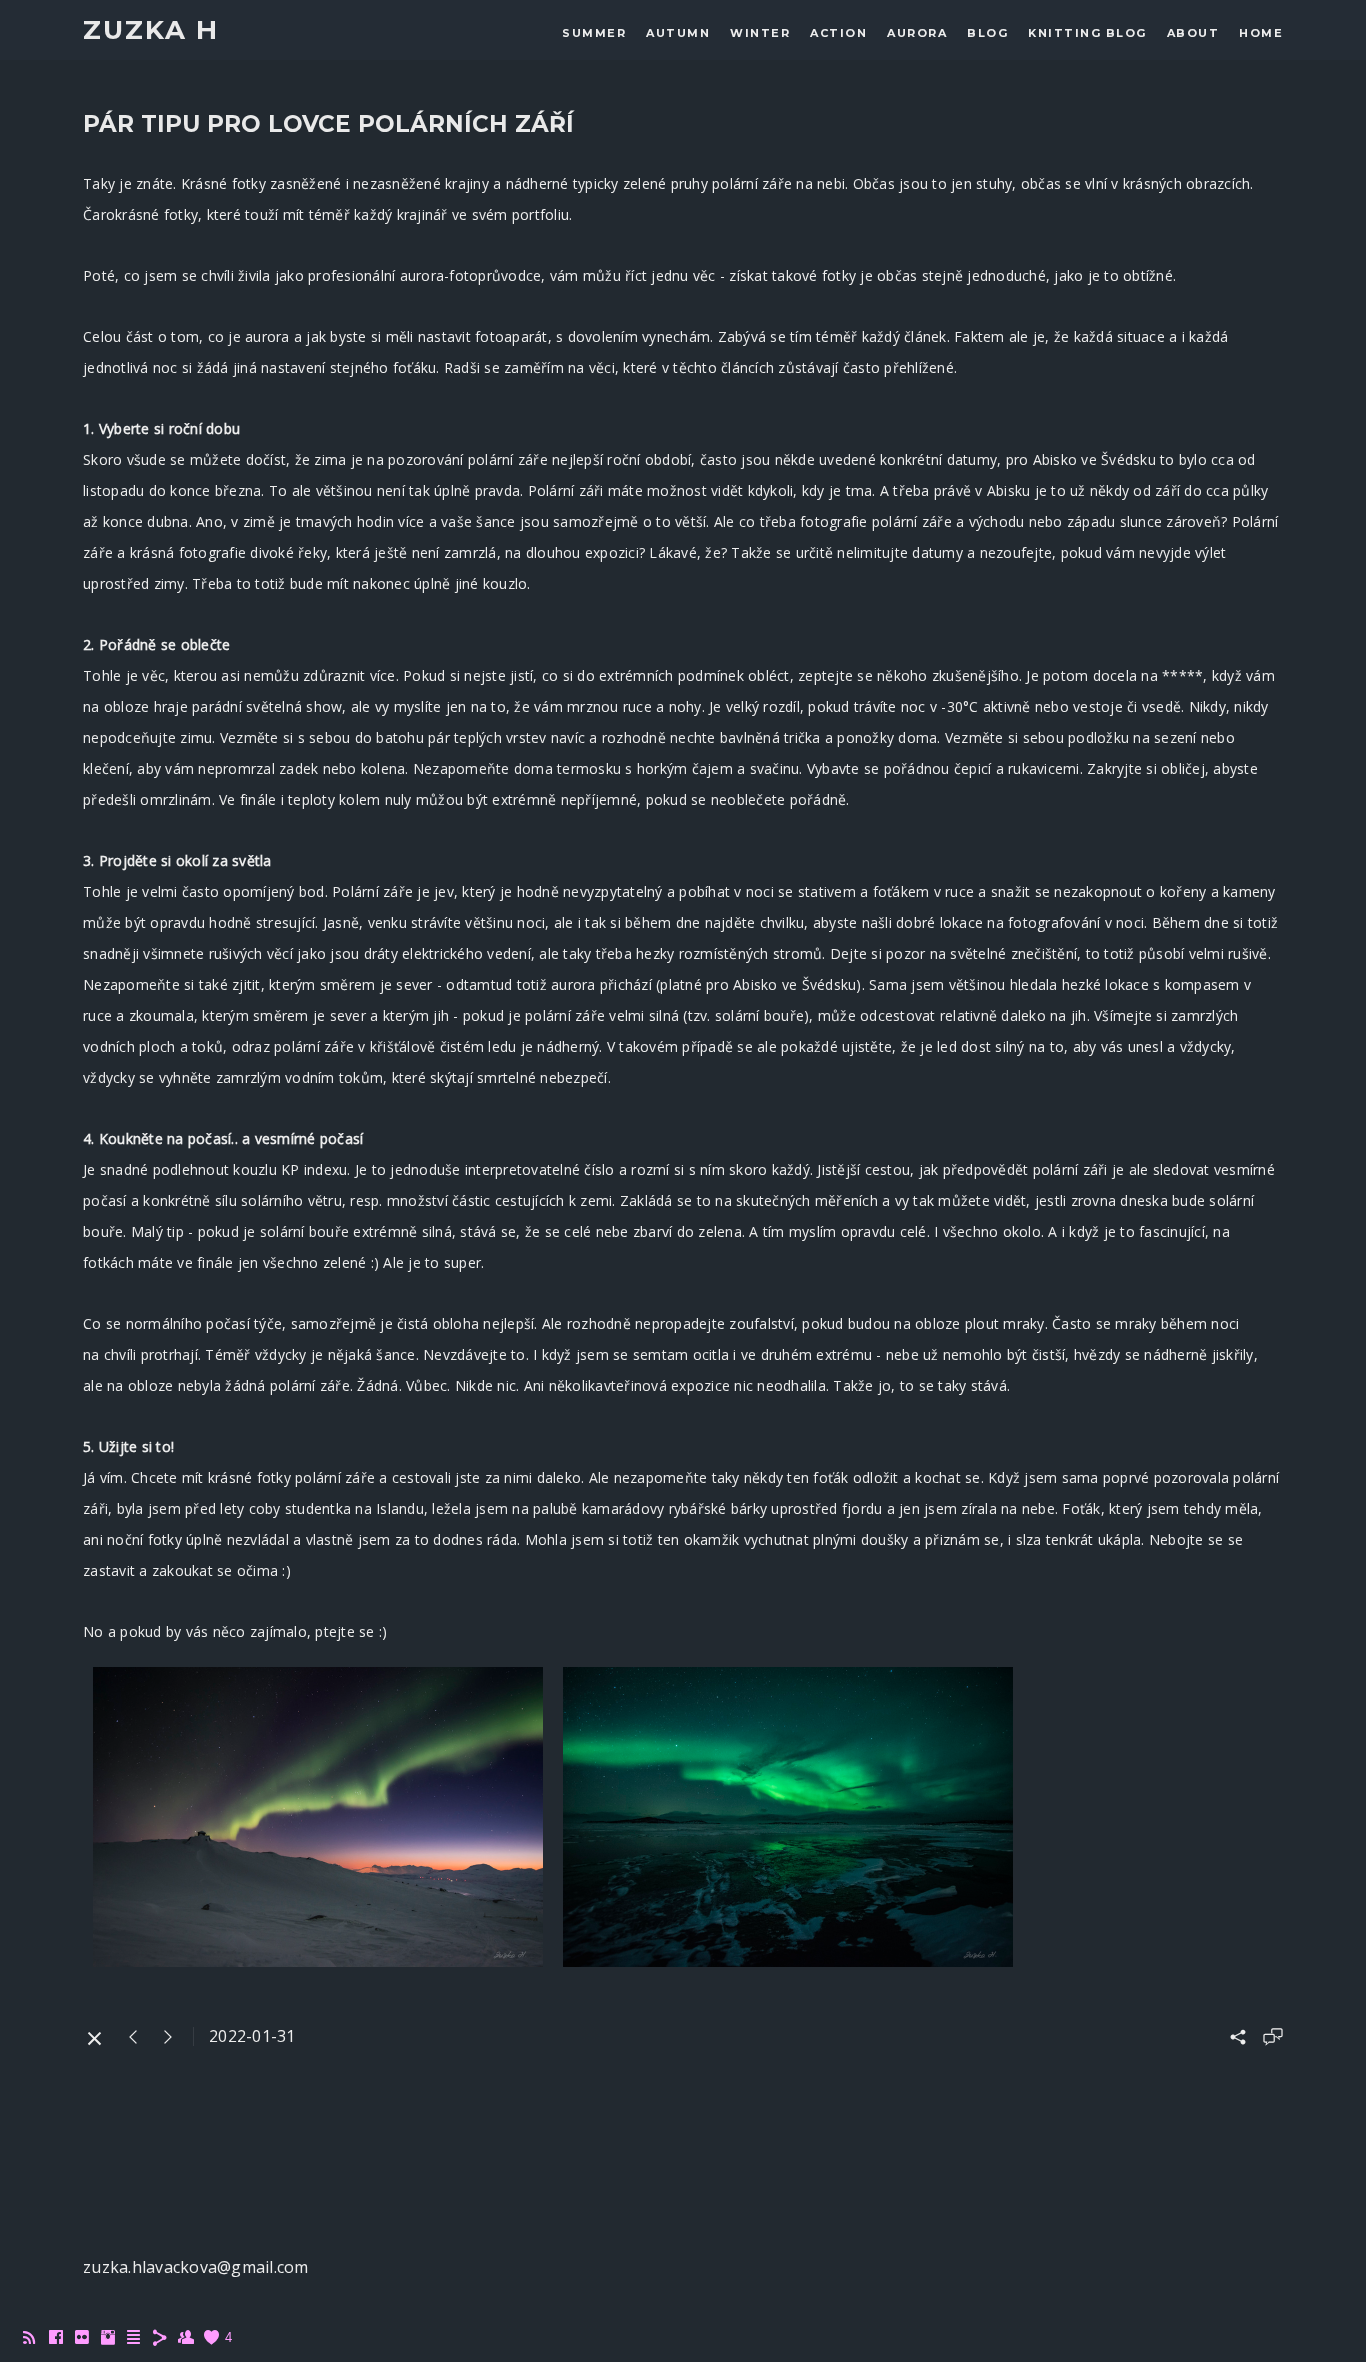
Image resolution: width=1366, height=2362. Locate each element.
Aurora (917, 33)
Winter (760, 33)
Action (838, 33)
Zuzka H (151, 30)
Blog (987, 33)
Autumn (678, 33)
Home (1261, 33)
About (1193, 33)
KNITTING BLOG (1087, 33)
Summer (594, 33)
